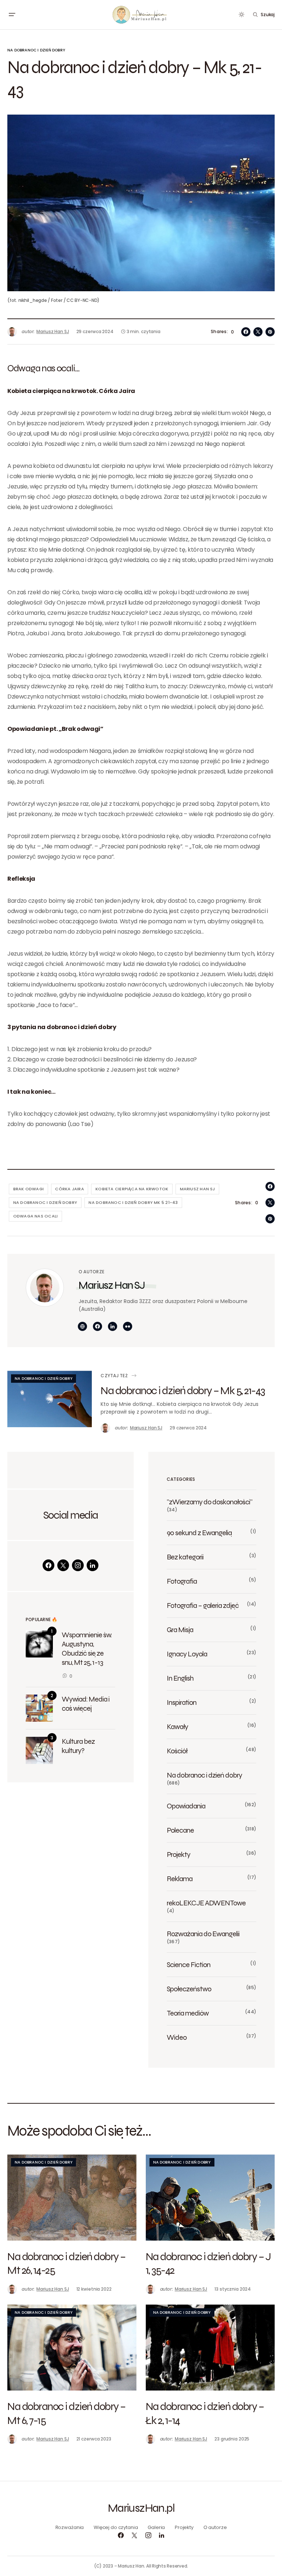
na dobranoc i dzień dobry (45, 1202)
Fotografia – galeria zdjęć (203, 1605)
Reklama (180, 1879)
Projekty (178, 1854)
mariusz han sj (198, 1189)
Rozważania (70, 2527)
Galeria (156, 2527)
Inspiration (182, 1702)
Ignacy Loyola (187, 1654)
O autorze (215, 2527)
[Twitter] (63, 1565)
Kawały (177, 1727)
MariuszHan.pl (141, 2508)
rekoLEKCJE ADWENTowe (206, 1903)
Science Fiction (189, 1965)
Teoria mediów (188, 2013)
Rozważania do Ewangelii (203, 1934)
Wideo (177, 2037)
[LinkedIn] (93, 1565)
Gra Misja (180, 1630)
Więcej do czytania (116, 2527)
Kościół (177, 1751)
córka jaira (69, 1189)
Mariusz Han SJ (112, 1285)
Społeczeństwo (189, 1989)
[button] (12, 15)
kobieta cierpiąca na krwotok (132, 1189)
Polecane (180, 1830)
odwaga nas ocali (36, 1216)
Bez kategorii (185, 1557)
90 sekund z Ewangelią (199, 1533)
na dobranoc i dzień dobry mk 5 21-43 (133, 1202)
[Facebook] (48, 1565)
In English (180, 1678)
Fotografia (182, 1581)
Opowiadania (186, 1806)
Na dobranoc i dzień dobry (36, 50)
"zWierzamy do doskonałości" (209, 1502)
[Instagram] (78, 1565)
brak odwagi (28, 1189)
